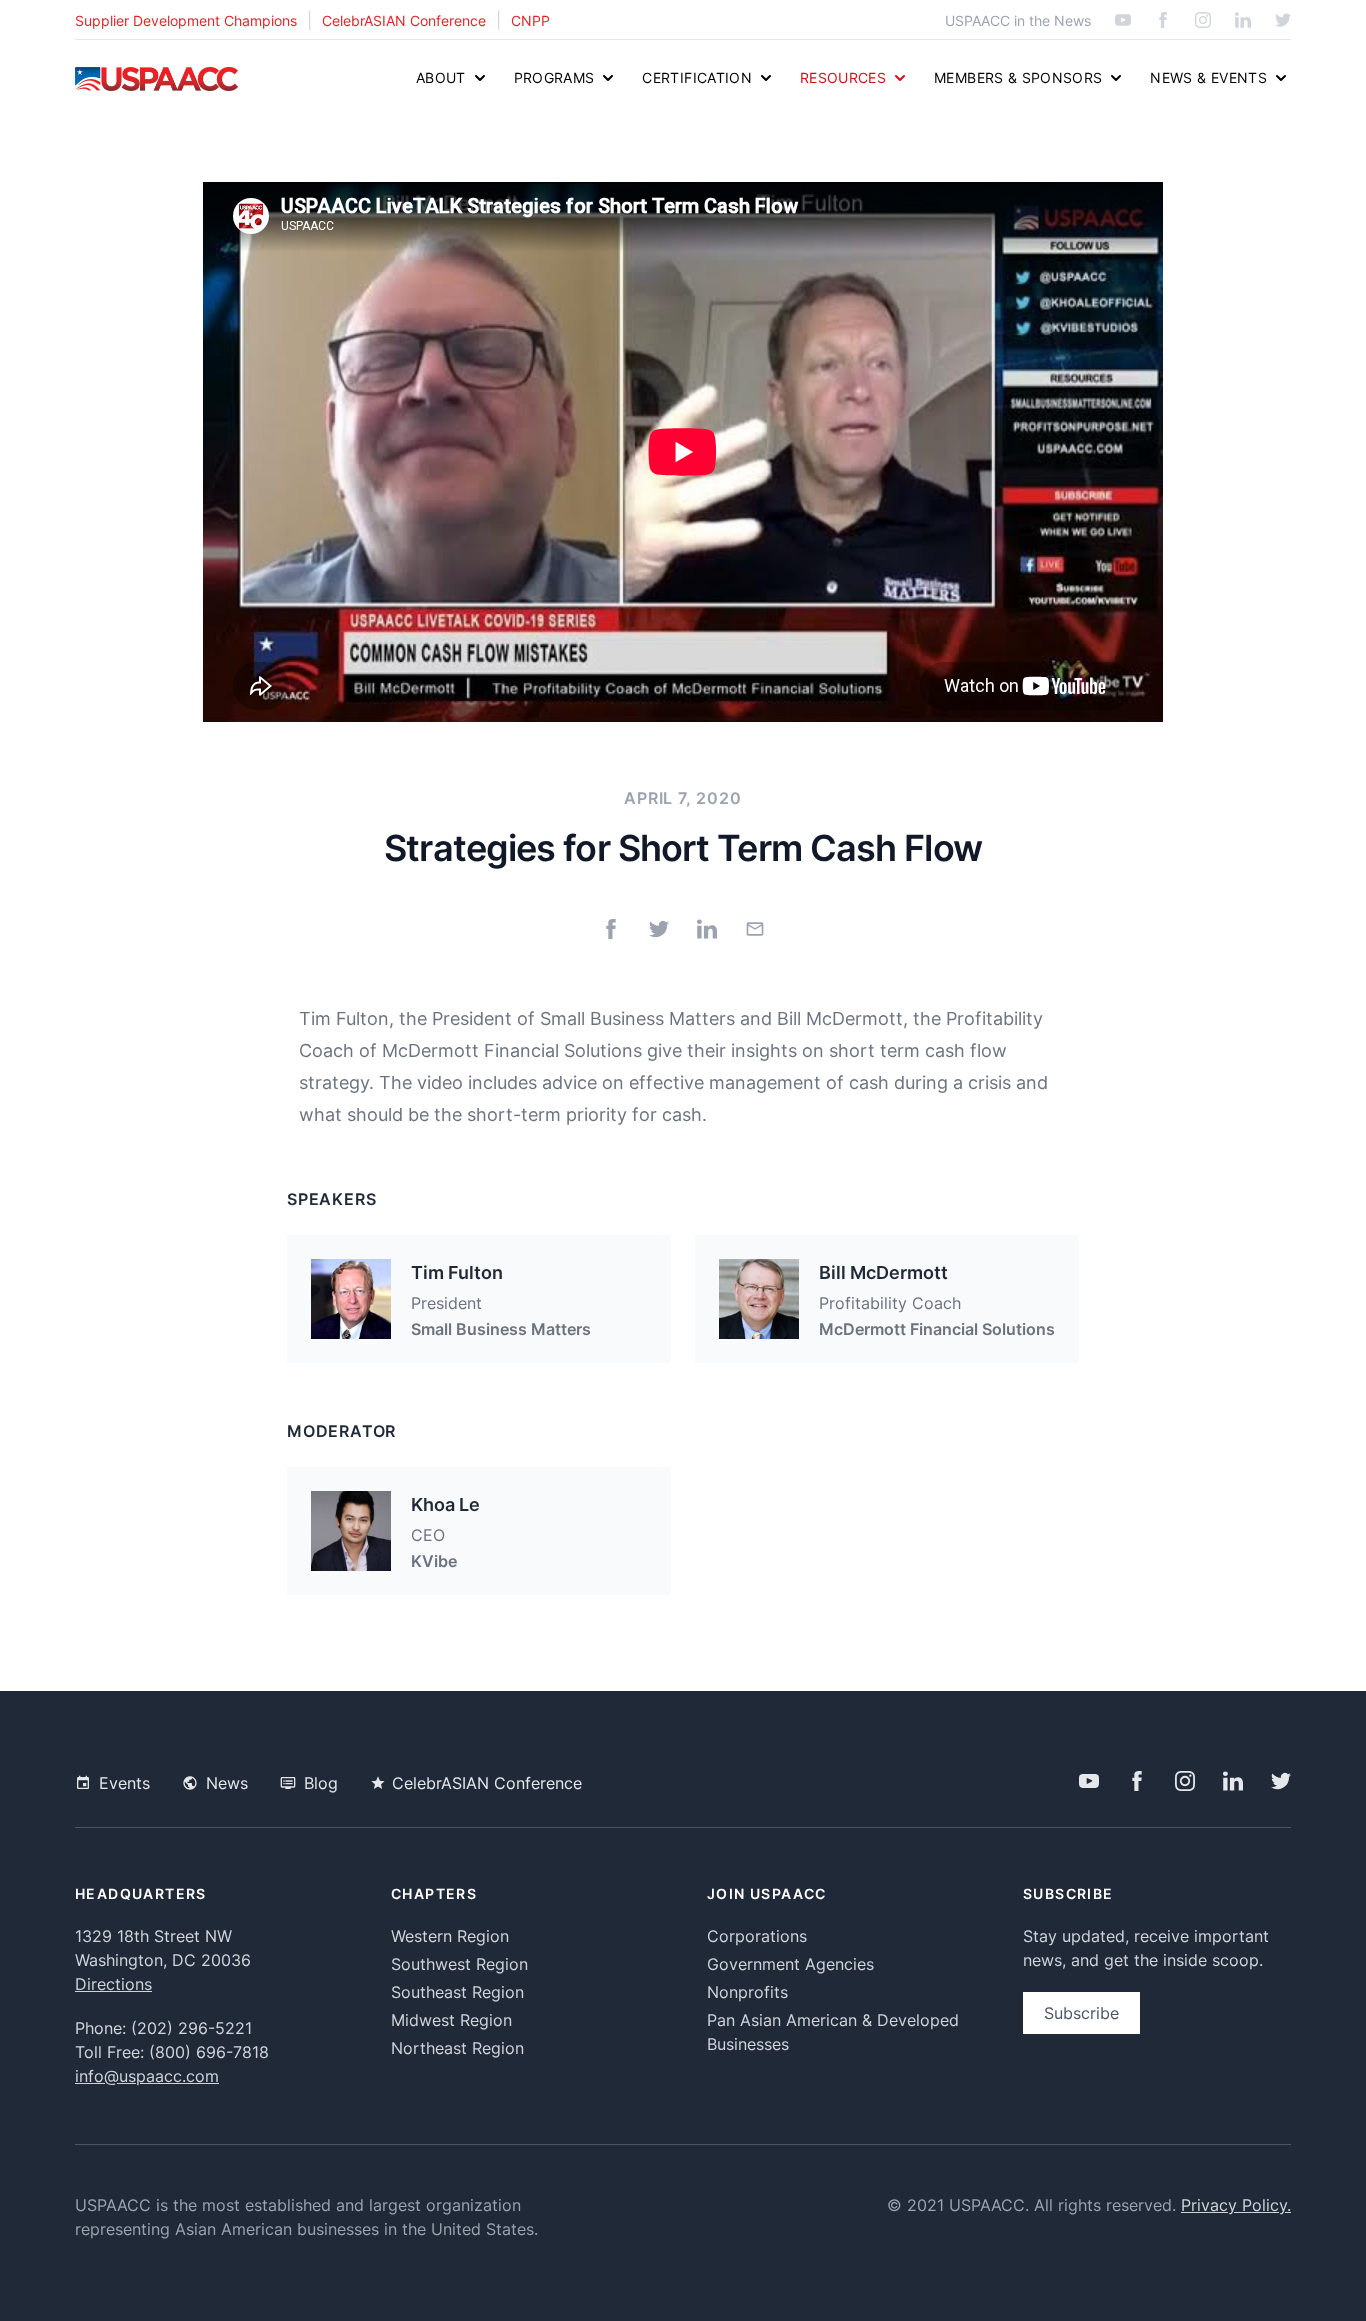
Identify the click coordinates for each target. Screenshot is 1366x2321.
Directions (113, 1984)
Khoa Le (445, 1504)
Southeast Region (457, 1992)
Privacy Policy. (1236, 2205)
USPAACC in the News (1018, 20)
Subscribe (1081, 2013)
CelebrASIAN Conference (404, 20)
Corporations (757, 1936)
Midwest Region (451, 2020)
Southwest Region (459, 1964)
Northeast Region (457, 2048)
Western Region (450, 1936)
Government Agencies (790, 1964)
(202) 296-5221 (191, 2028)
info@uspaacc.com (147, 2076)
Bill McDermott (883, 1272)
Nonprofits (747, 1992)
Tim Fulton (457, 1272)
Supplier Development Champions (186, 20)
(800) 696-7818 (209, 2052)
